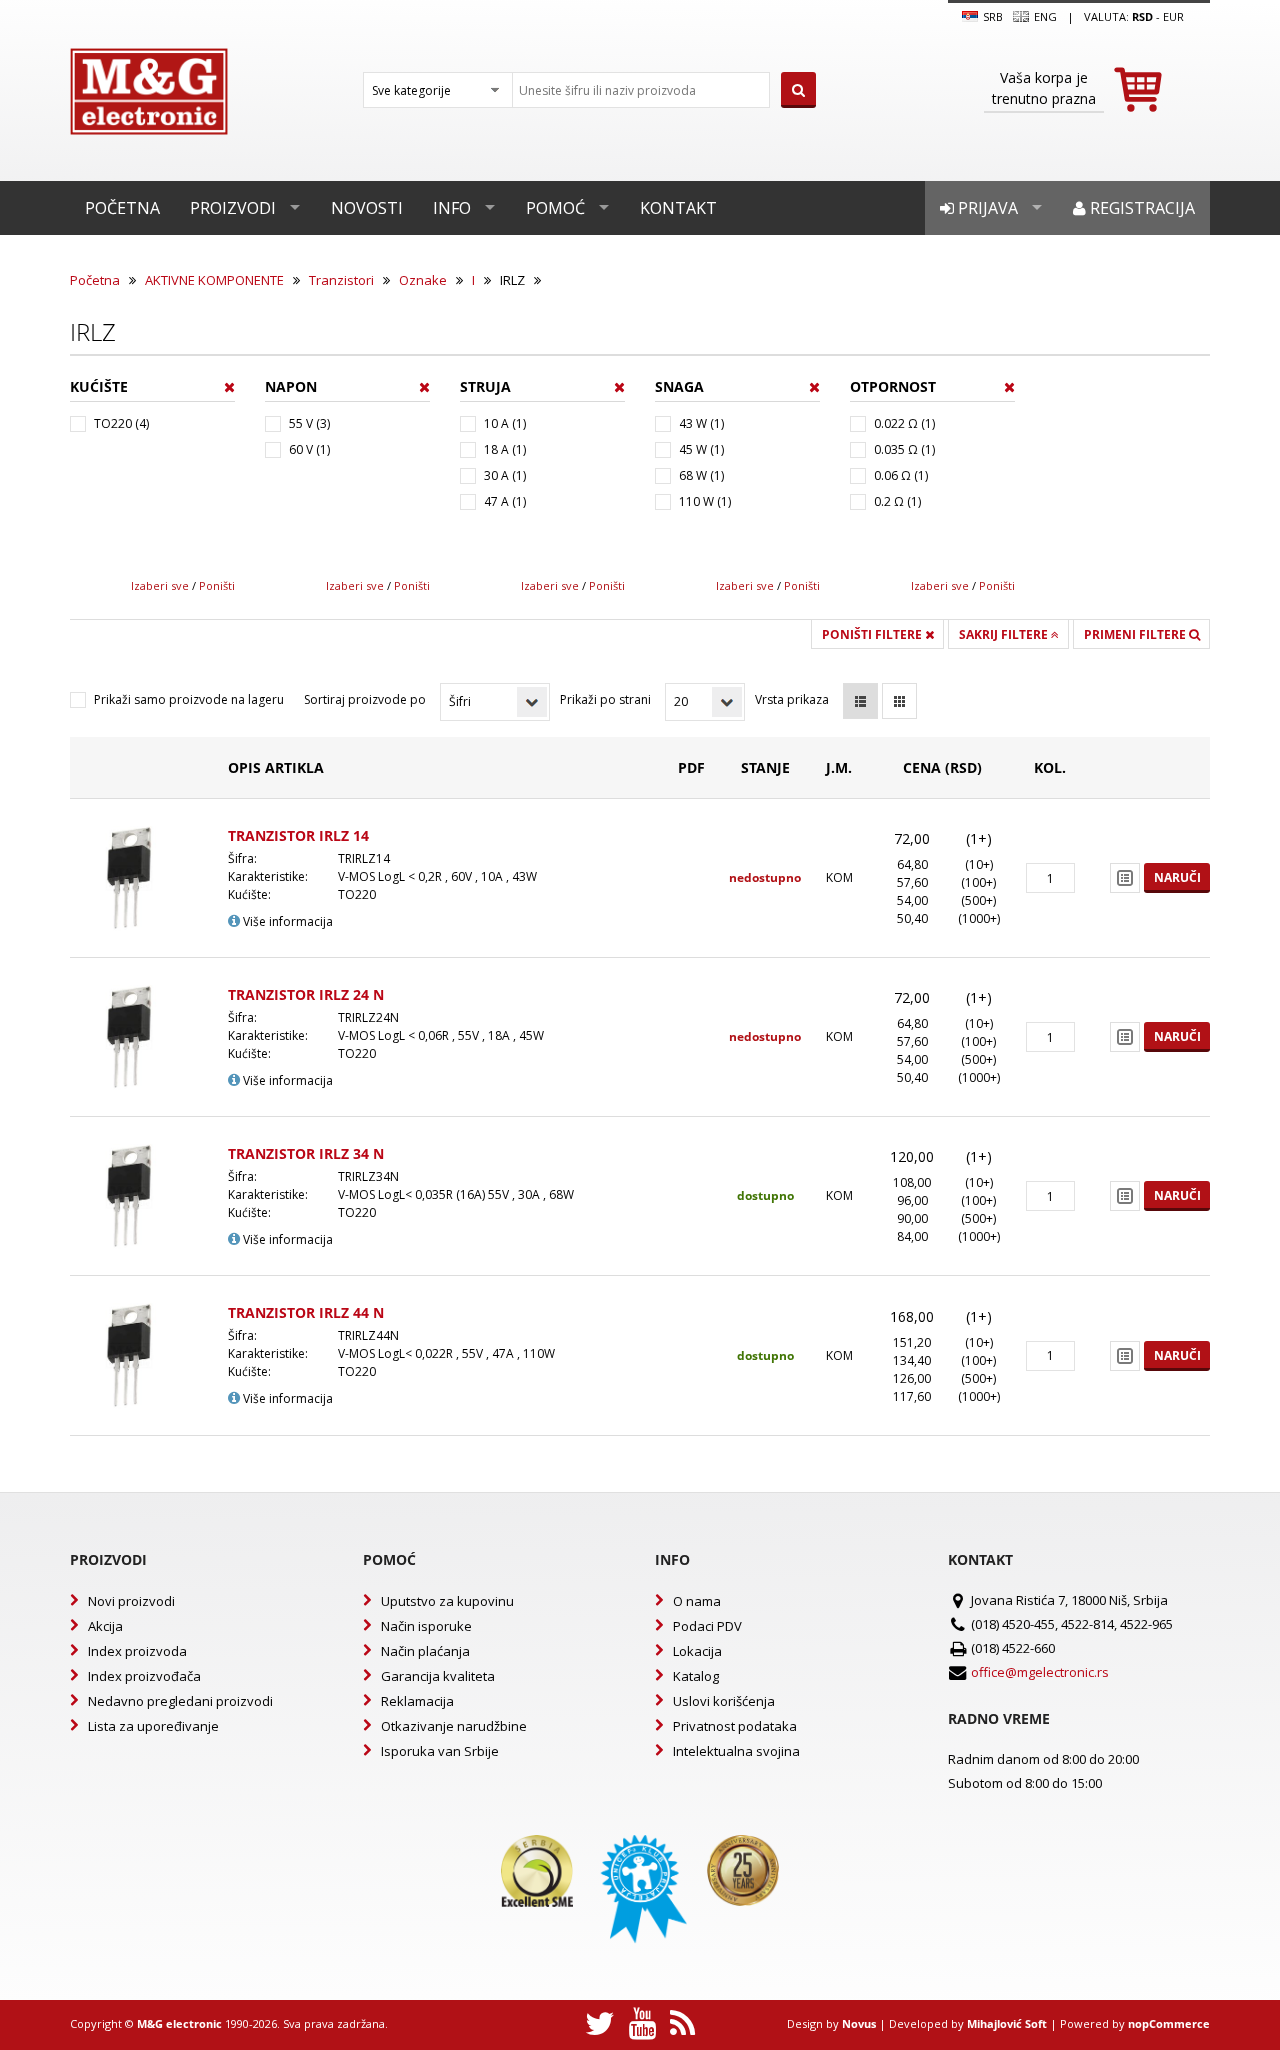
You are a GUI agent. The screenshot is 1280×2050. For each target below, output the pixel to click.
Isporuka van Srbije (440, 1751)
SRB (991, 16)
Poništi (217, 585)
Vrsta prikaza (792, 699)
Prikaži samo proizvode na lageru (189, 699)
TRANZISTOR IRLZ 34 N (306, 1153)
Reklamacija (417, 1701)
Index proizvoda (137, 1651)
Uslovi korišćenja (724, 1701)
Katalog (696, 1676)
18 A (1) (505, 449)
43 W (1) (701, 423)
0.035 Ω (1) (904, 449)
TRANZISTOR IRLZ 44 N (306, 1312)
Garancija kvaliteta (438, 1676)
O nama (697, 1601)
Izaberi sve (160, 585)
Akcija (105, 1626)
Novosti (367, 208)
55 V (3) (309, 423)
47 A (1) (505, 501)
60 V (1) (309, 449)
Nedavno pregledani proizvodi (180, 1701)
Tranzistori (341, 280)
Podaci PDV (707, 1626)
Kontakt (678, 208)
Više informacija (286, 921)
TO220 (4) (121, 423)
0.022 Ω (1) (904, 423)
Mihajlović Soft (1007, 2023)
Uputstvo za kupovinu (447, 1601)
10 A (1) (505, 423)
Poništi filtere (873, 634)
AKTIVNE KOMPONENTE (214, 280)
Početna (122, 208)
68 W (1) (701, 475)
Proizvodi (233, 208)
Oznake (423, 280)
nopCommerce (1169, 2023)
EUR (1173, 16)
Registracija (1140, 208)
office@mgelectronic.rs (1040, 1672)
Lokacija (697, 1651)
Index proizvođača (144, 1676)
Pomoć (555, 208)
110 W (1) (705, 501)
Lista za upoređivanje (153, 1726)
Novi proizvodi (131, 1601)
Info (452, 208)
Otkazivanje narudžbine (454, 1726)
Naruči (1177, 877)
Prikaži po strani (605, 699)
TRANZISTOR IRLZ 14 (298, 835)
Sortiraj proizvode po (365, 699)
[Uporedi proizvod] (1125, 878)
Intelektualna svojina (736, 1751)
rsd (1142, 16)
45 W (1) (701, 449)
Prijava (986, 208)
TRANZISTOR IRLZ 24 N (306, 994)
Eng (1044, 16)
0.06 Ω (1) (901, 475)
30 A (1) (505, 475)
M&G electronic (179, 2023)
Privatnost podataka (735, 1726)
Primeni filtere (1136, 634)
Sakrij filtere (1005, 634)
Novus (859, 2023)
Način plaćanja (425, 1651)
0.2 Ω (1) (897, 501)
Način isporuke (426, 1626)
